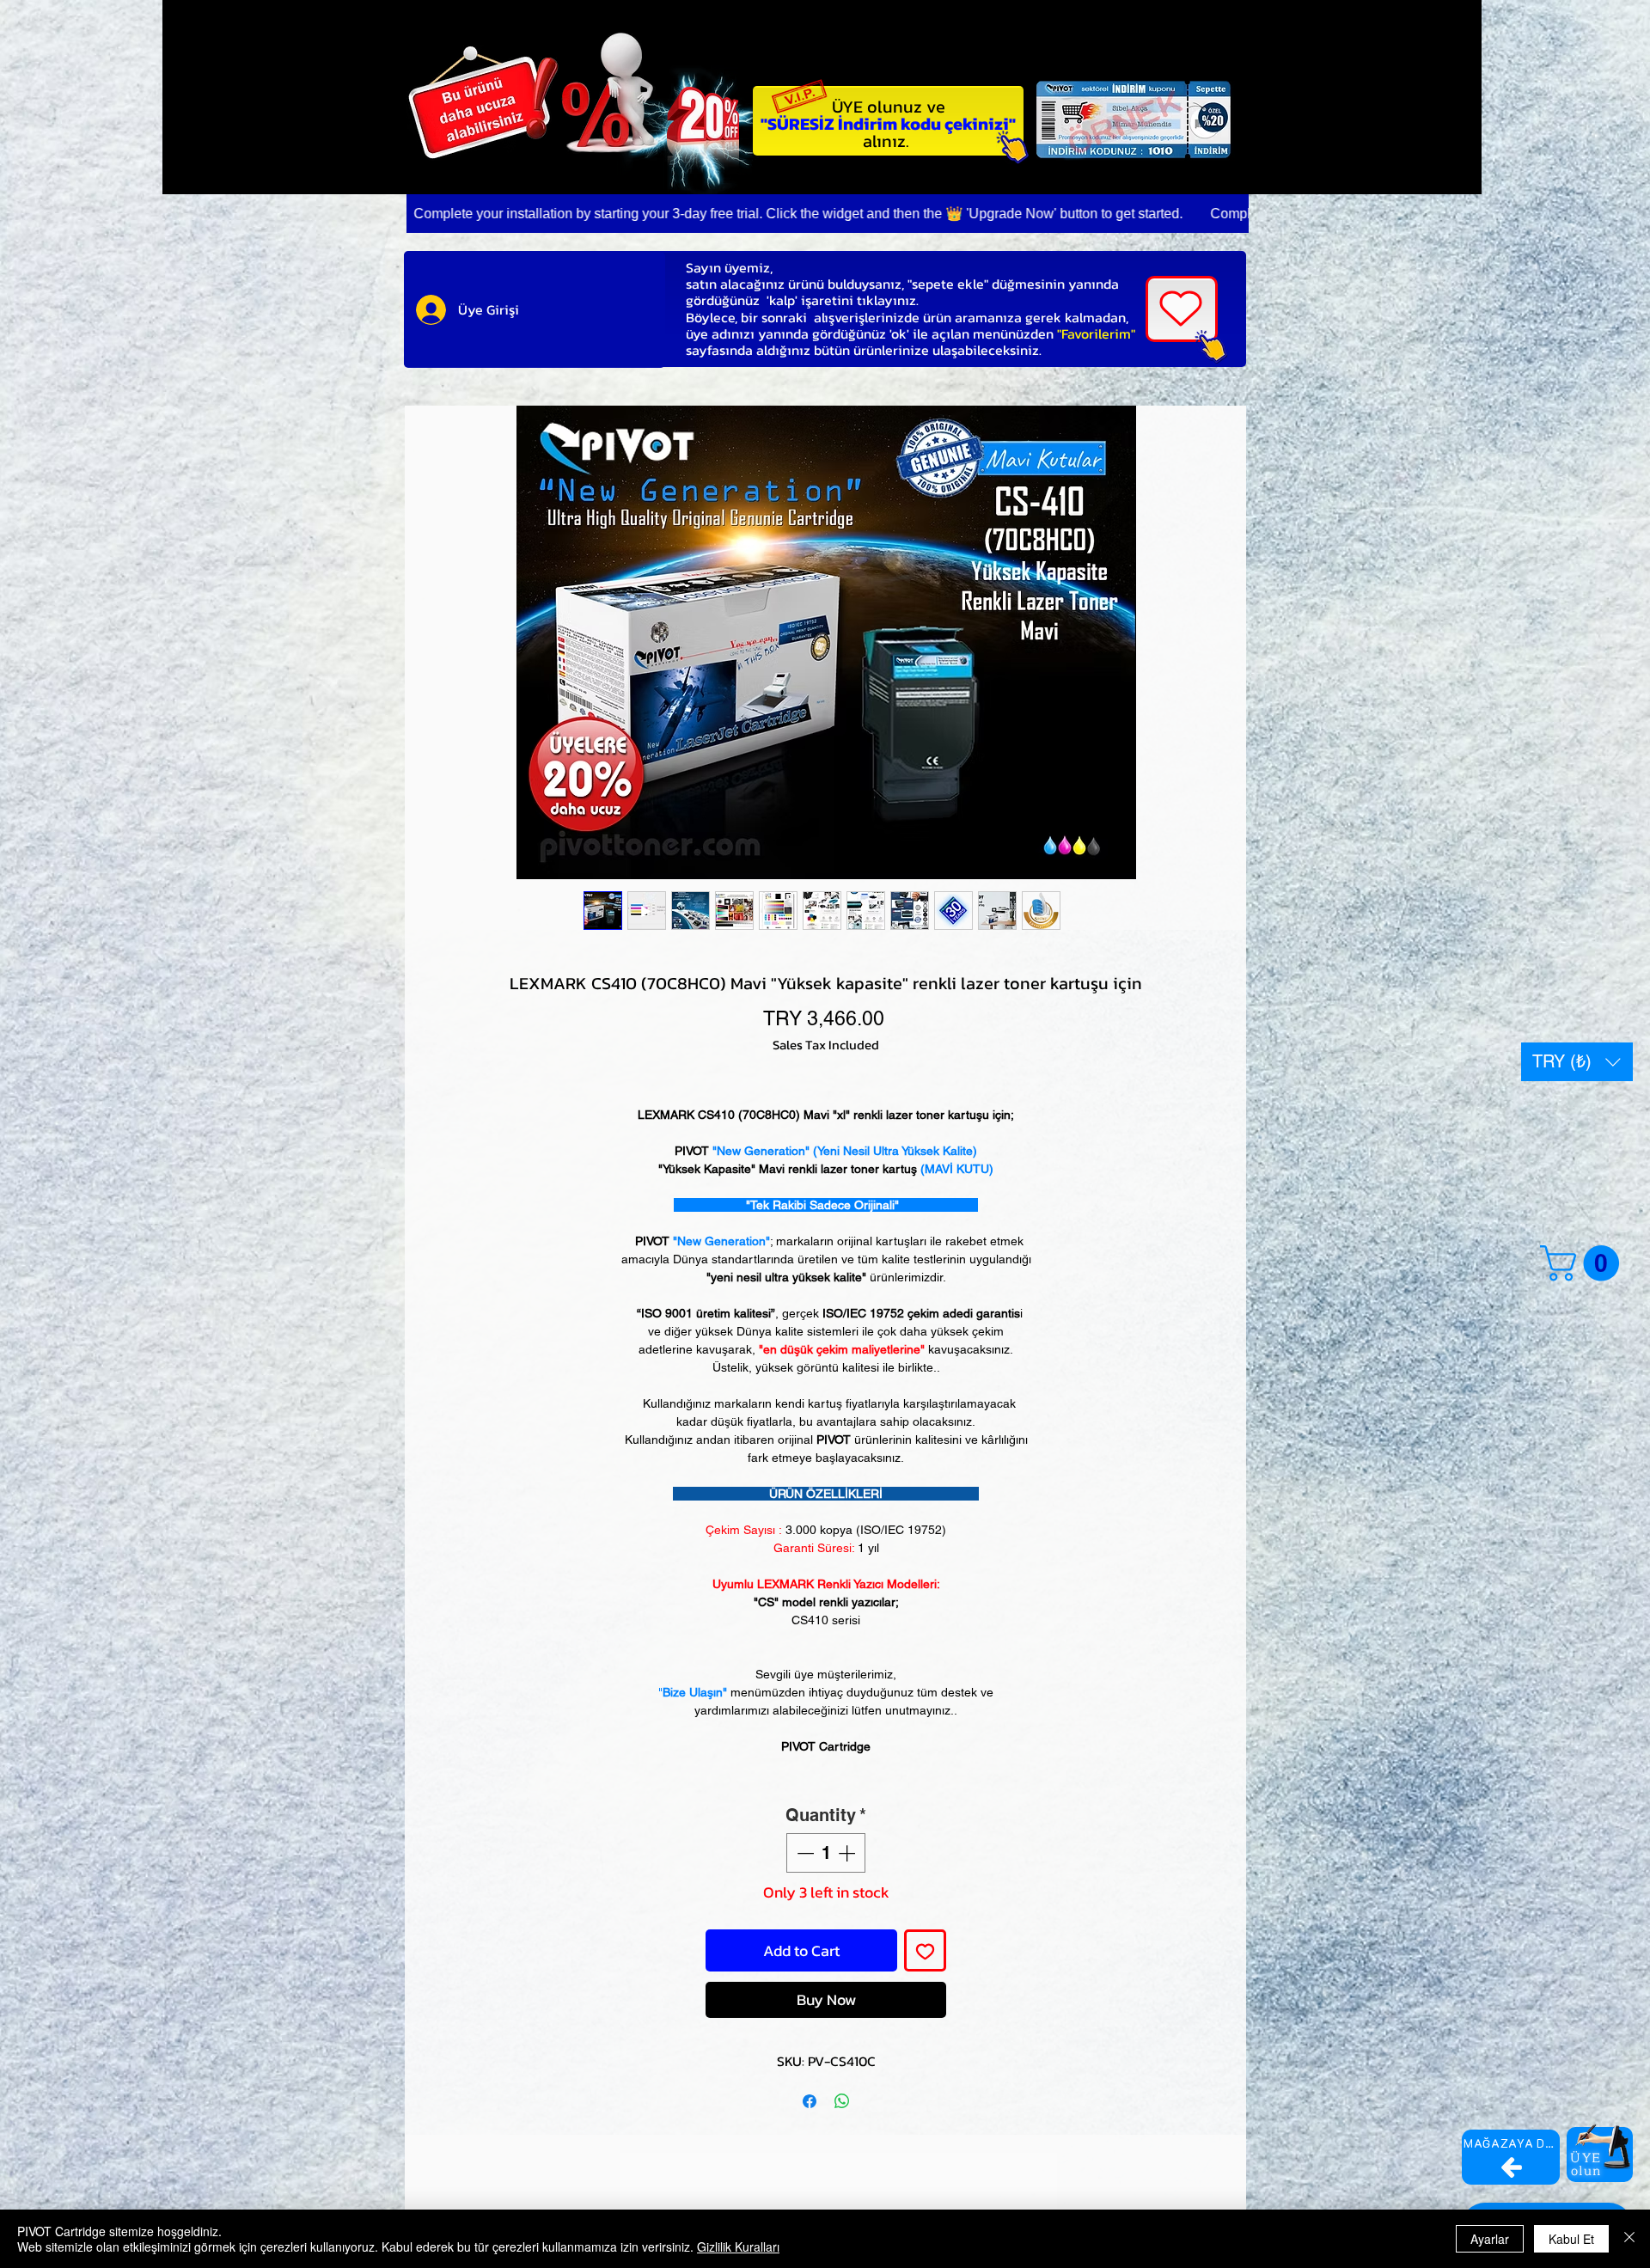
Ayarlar (1490, 2239)
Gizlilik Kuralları (738, 2247)
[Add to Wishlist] (925, 1950)
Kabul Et (1571, 2239)
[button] (1577, 1062)
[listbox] (1577, 1062)
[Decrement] (804, 1853)
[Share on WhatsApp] (842, 2101)
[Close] (1629, 2239)
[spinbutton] (826, 1853)
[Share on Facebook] (810, 2101)
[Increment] (848, 1853)
